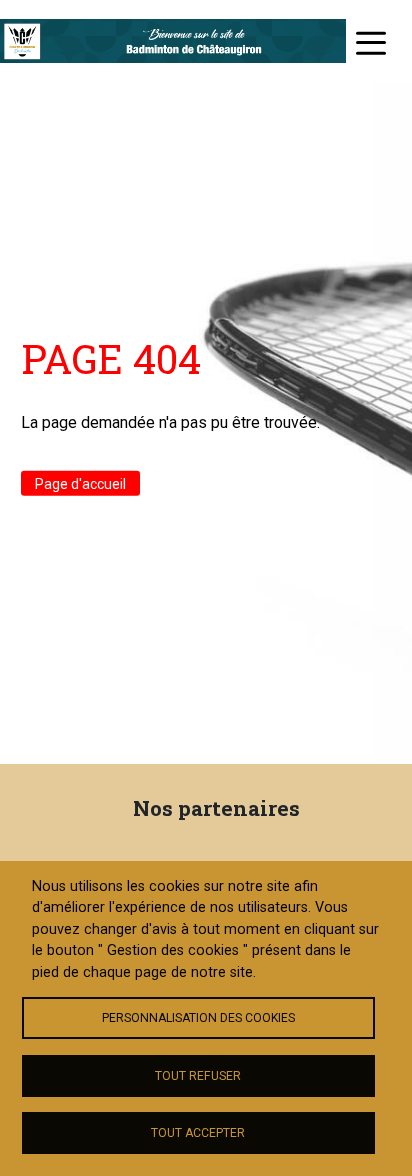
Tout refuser (198, 1076)
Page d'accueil (80, 483)
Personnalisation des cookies (198, 1018)
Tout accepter (198, 1133)
